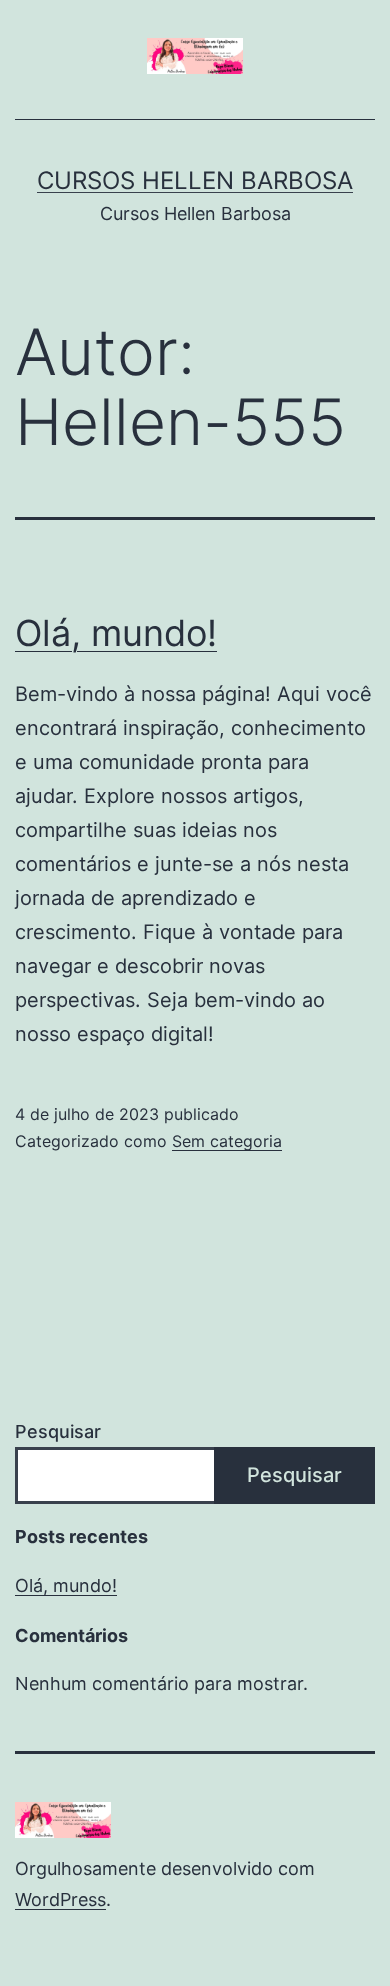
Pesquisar (58, 1431)
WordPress (60, 1899)
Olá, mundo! (116, 633)
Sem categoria (227, 1141)
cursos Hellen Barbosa (195, 180)
